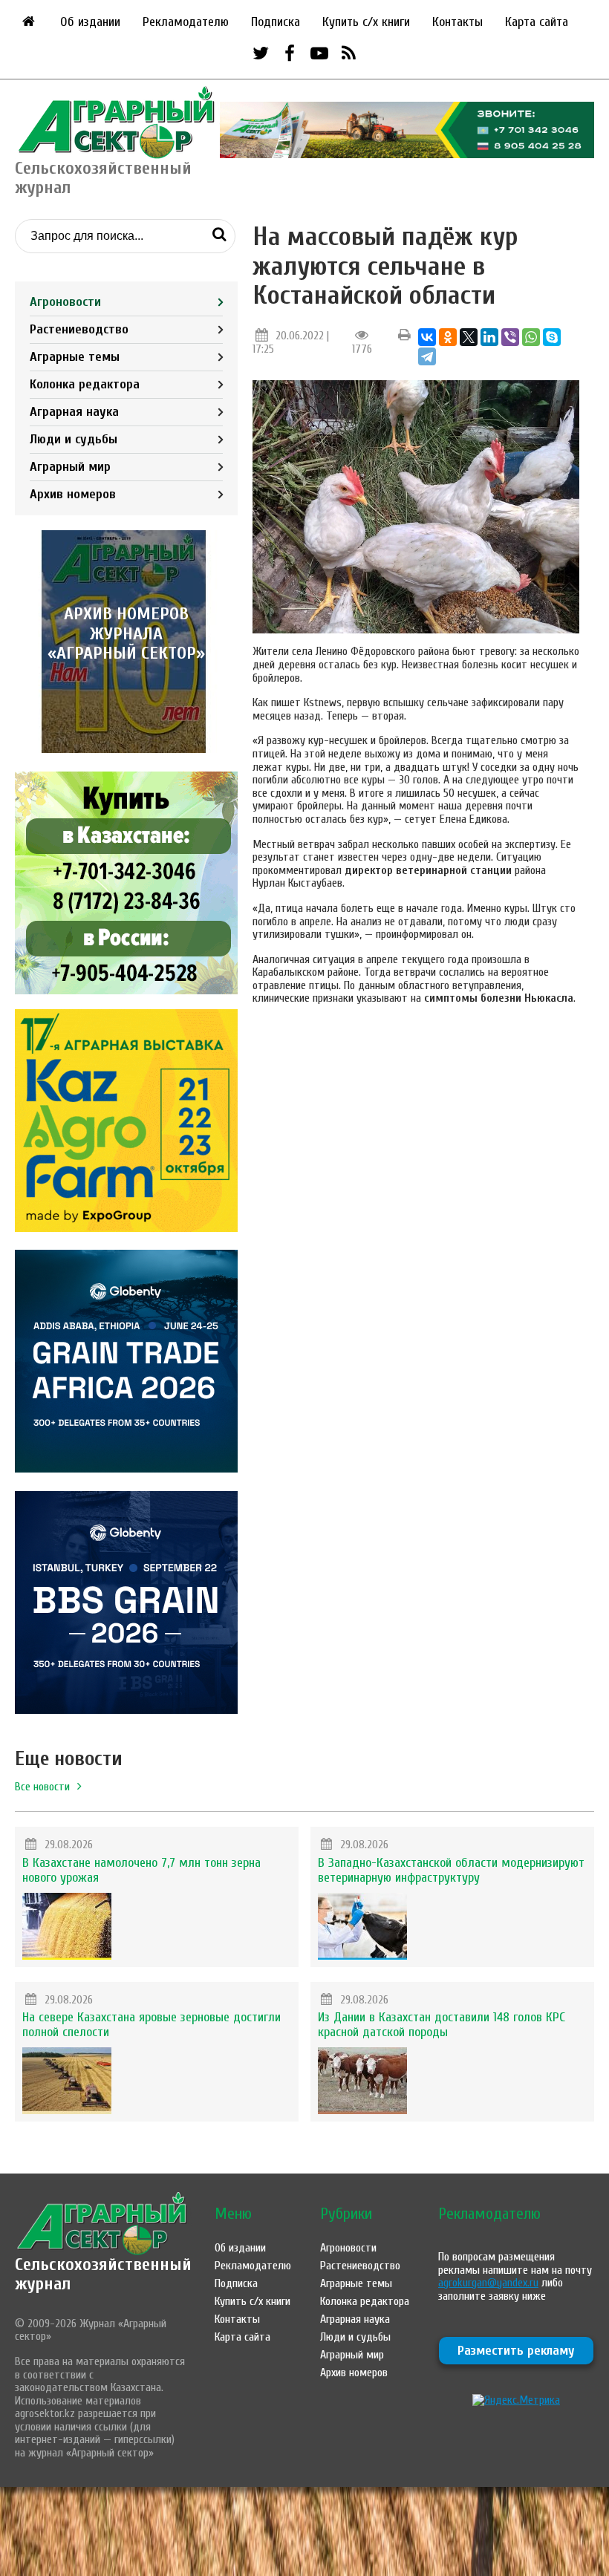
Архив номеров (73, 494)
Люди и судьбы (74, 439)
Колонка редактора (85, 384)
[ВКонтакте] (427, 337)
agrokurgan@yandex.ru (488, 2283)
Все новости (42, 1787)
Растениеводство (79, 329)
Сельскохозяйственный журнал (103, 2274)
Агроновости (65, 302)
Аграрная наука (74, 412)
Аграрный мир (70, 467)
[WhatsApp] (531, 337)
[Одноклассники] (448, 337)
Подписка (276, 22)
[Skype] (552, 337)
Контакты (457, 22)
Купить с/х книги (366, 22)
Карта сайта (537, 22)
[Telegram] (427, 356)
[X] (469, 337)
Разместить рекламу (516, 2351)
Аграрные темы (75, 357)
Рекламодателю (186, 22)
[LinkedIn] (489, 337)
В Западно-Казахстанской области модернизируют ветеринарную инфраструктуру (451, 1870)
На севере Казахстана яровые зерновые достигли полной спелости (152, 2025)
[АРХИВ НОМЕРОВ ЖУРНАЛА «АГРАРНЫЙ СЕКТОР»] (126, 749)
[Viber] (510, 337)
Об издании (90, 22)
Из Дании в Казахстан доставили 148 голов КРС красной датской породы (442, 2025)
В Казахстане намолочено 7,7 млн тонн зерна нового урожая (141, 1870)
